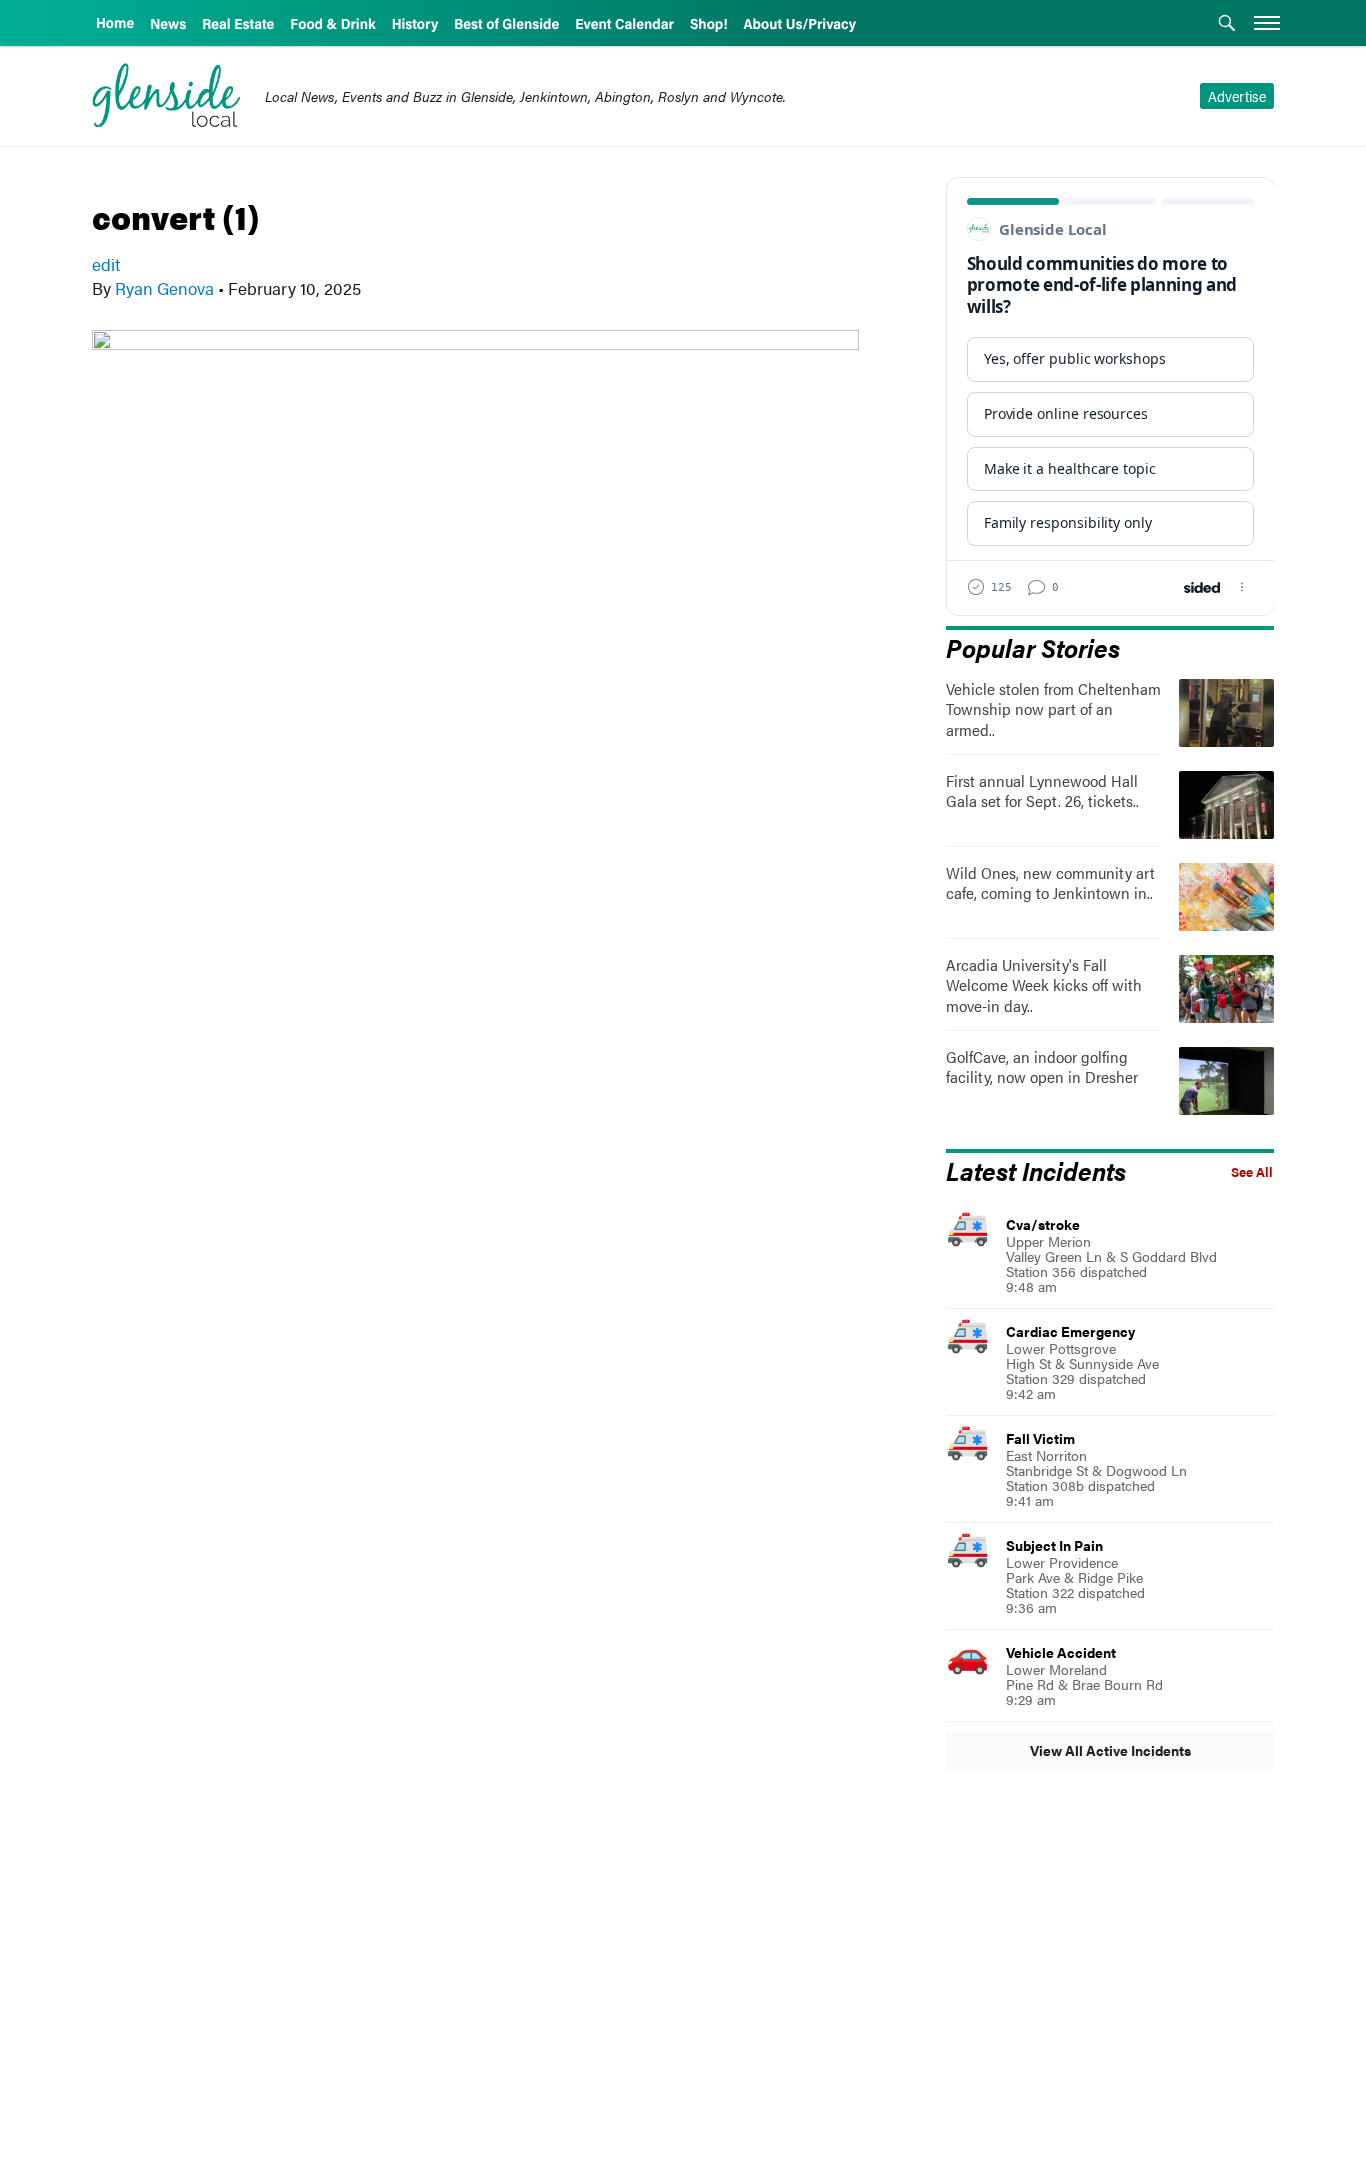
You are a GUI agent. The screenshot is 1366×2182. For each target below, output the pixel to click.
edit (106, 264)
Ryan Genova (164, 288)
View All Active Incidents (1110, 1750)
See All (1252, 1172)
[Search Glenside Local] (1227, 25)
